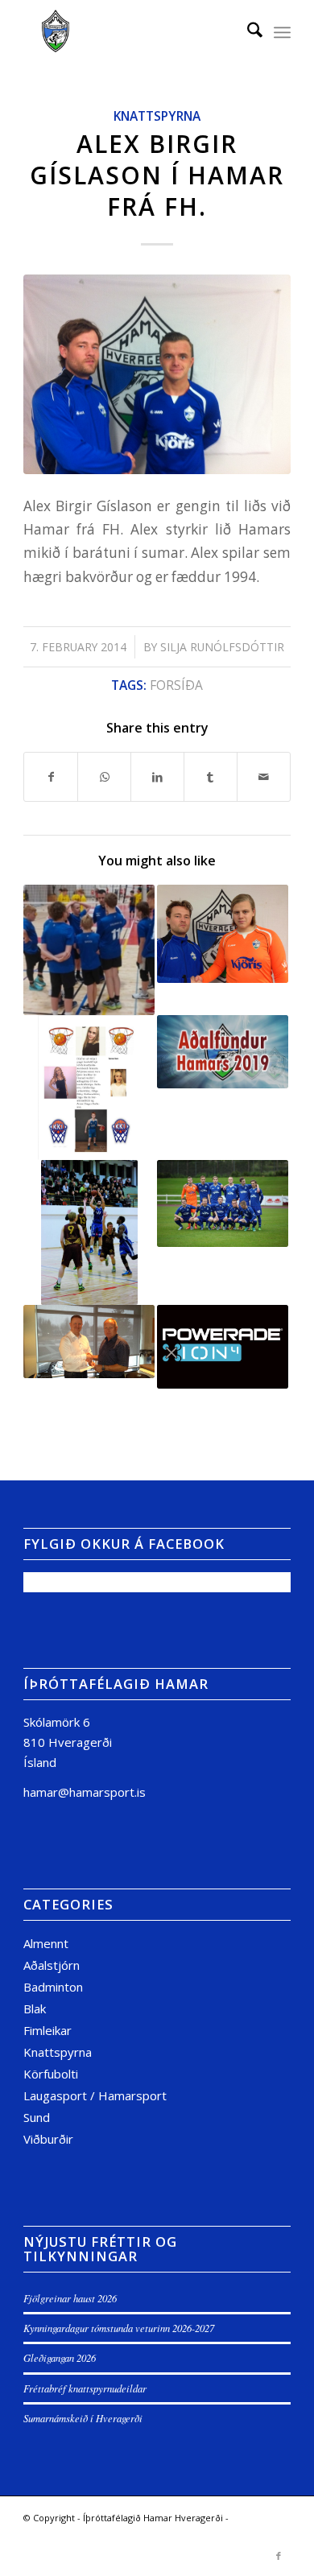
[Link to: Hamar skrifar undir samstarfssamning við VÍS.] (89, 1342)
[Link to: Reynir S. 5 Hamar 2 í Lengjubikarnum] (223, 1203)
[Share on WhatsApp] (104, 777)
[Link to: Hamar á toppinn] (89, 1232)
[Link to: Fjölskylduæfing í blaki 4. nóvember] (89, 950)
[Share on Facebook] (51, 777)
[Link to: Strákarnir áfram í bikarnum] (223, 1347)
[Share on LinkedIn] (157, 777)
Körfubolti (51, 2074)
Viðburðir (48, 2139)
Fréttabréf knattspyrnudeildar (85, 2388)
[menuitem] (247, 32)
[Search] (247, 32)
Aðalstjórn (52, 1965)
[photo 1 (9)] (157, 374)
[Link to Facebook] (279, 2556)
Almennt (46, 1943)
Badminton (53, 1987)
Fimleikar (48, 2030)
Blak (35, 2008)
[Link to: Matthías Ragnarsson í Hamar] (223, 934)
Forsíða (176, 685)
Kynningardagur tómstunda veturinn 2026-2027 (119, 2328)
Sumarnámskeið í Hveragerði (83, 2418)
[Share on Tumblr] (211, 777)
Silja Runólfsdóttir (222, 647)
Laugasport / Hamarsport (95, 2095)
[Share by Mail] (264, 777)
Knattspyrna (157, 116)
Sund (37, 2117)
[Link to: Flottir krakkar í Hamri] (89, 1088)
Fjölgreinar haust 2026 (70, 2298)
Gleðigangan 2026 (60, 2357)
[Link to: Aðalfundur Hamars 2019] (223, 1051)
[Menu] (282, 32)
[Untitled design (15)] (130, 32)
